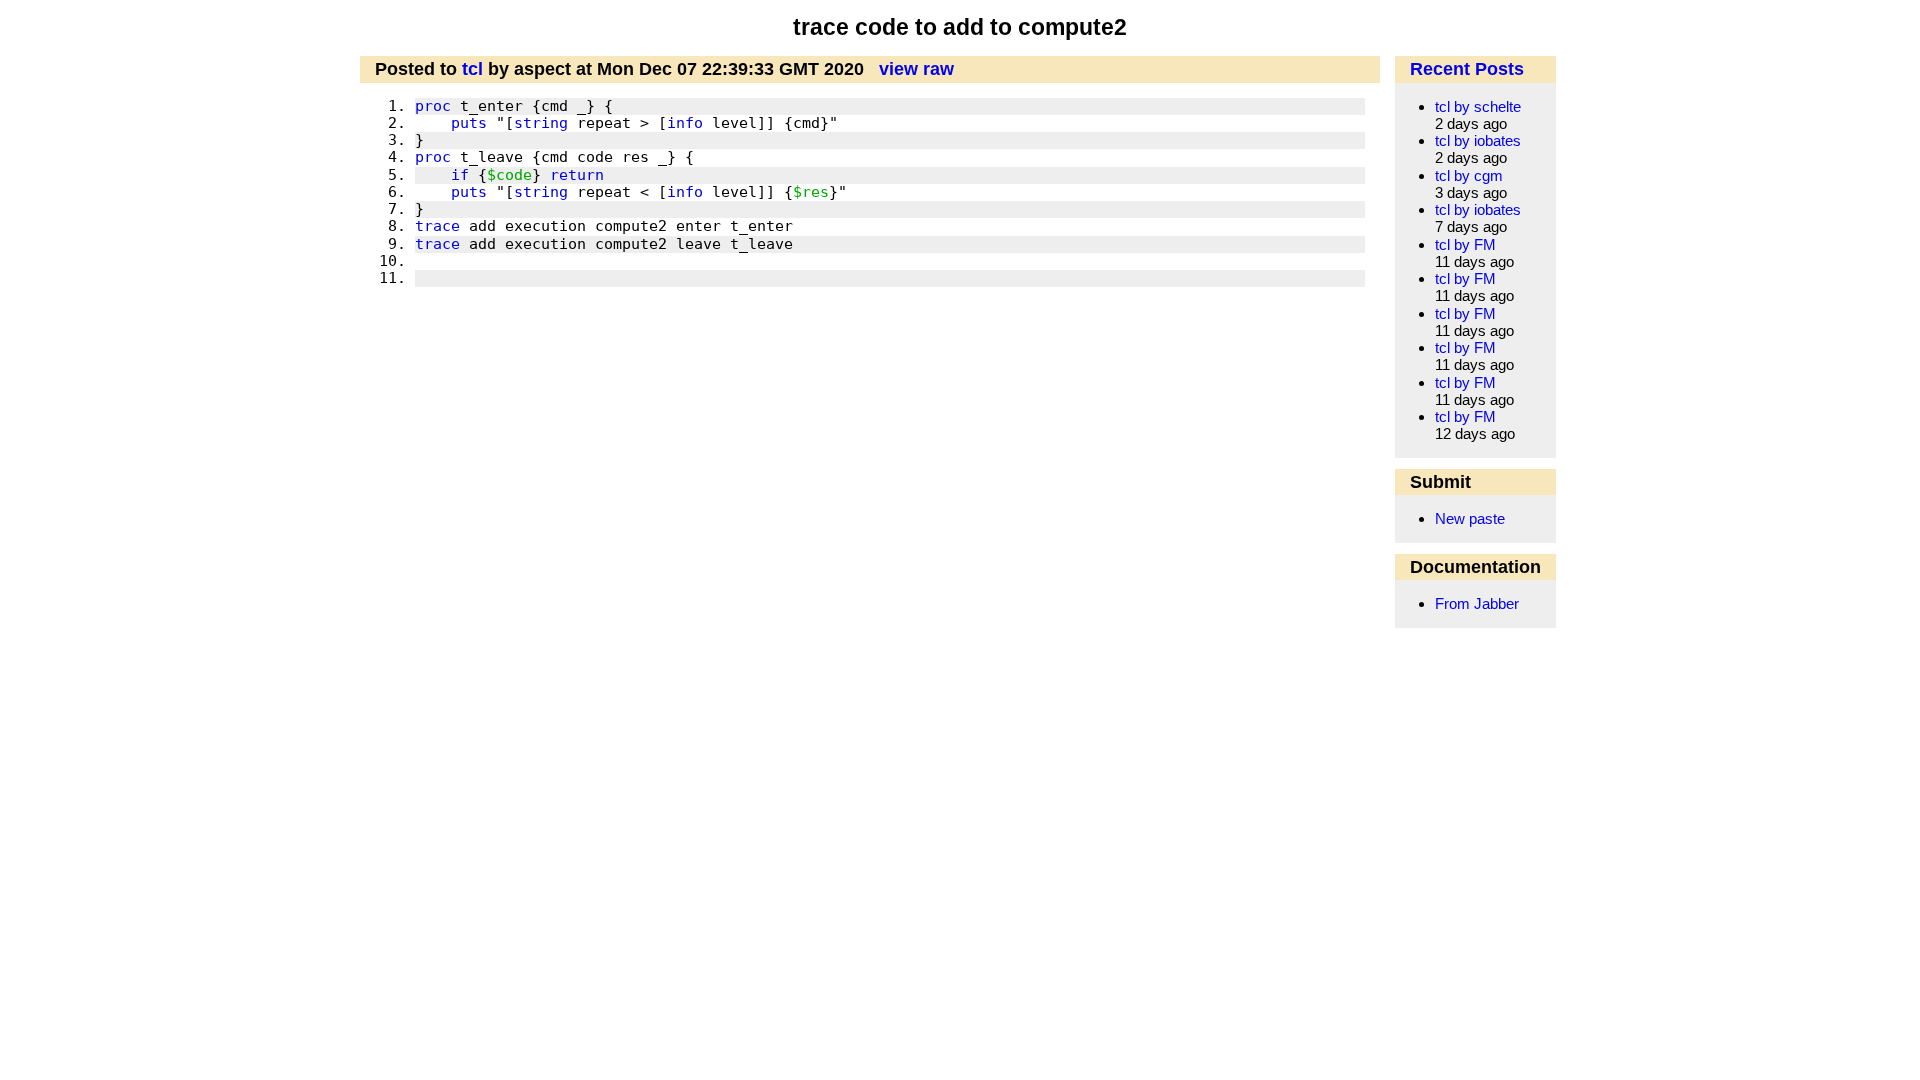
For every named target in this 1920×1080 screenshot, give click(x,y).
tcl (472, 69)
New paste (1470, 518)
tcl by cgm (1469, 175)
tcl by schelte (1478, 106)
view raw (916, 69)
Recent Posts (1467, 69)
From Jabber (1477, 603)
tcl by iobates (1478, 140)
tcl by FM (1465, 244)
